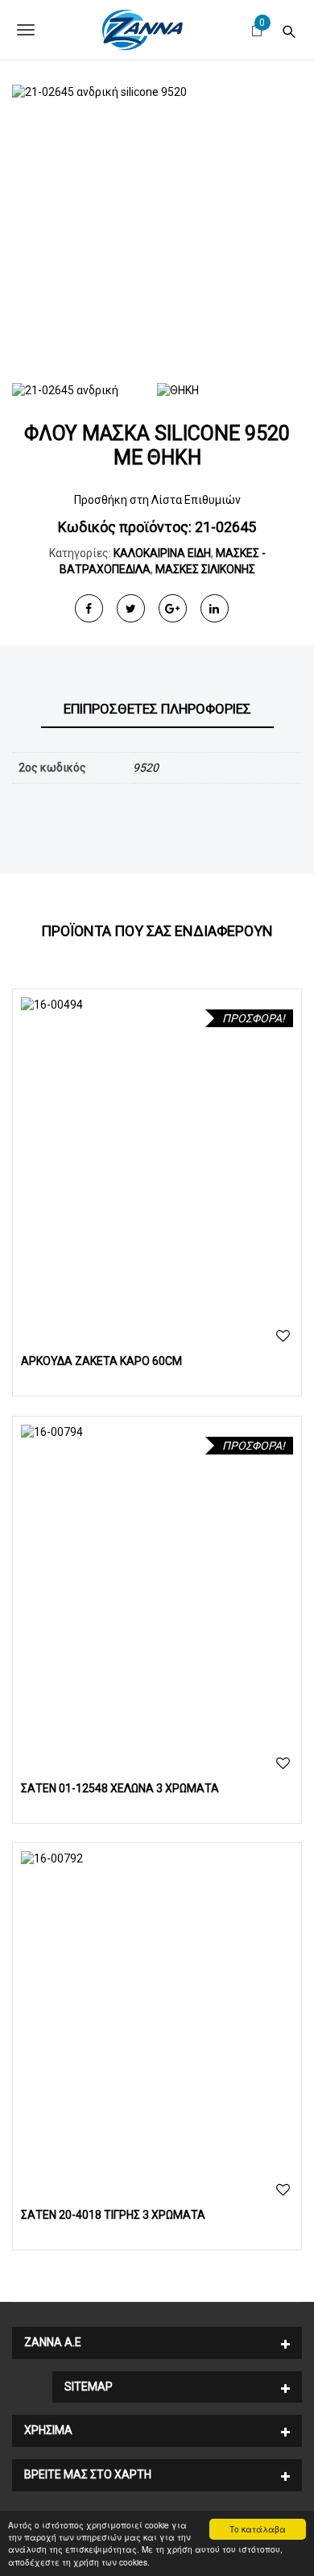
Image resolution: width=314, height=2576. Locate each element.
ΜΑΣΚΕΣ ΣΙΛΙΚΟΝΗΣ (205, 569)
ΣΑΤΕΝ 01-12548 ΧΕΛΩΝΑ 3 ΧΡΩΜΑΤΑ (120, 1788)
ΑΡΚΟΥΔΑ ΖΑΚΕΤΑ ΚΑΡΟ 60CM (101, 1361)
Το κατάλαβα (258, 2529)
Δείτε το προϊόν (157, 1155)
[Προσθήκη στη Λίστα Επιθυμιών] (283, 1336)
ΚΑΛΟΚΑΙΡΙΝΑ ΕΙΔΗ (162, 553)
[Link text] (289, 29)
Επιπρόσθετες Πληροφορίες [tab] (157, 709)
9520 (146, 768)
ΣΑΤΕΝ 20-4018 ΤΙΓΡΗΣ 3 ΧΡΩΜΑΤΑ (113, 2215)
